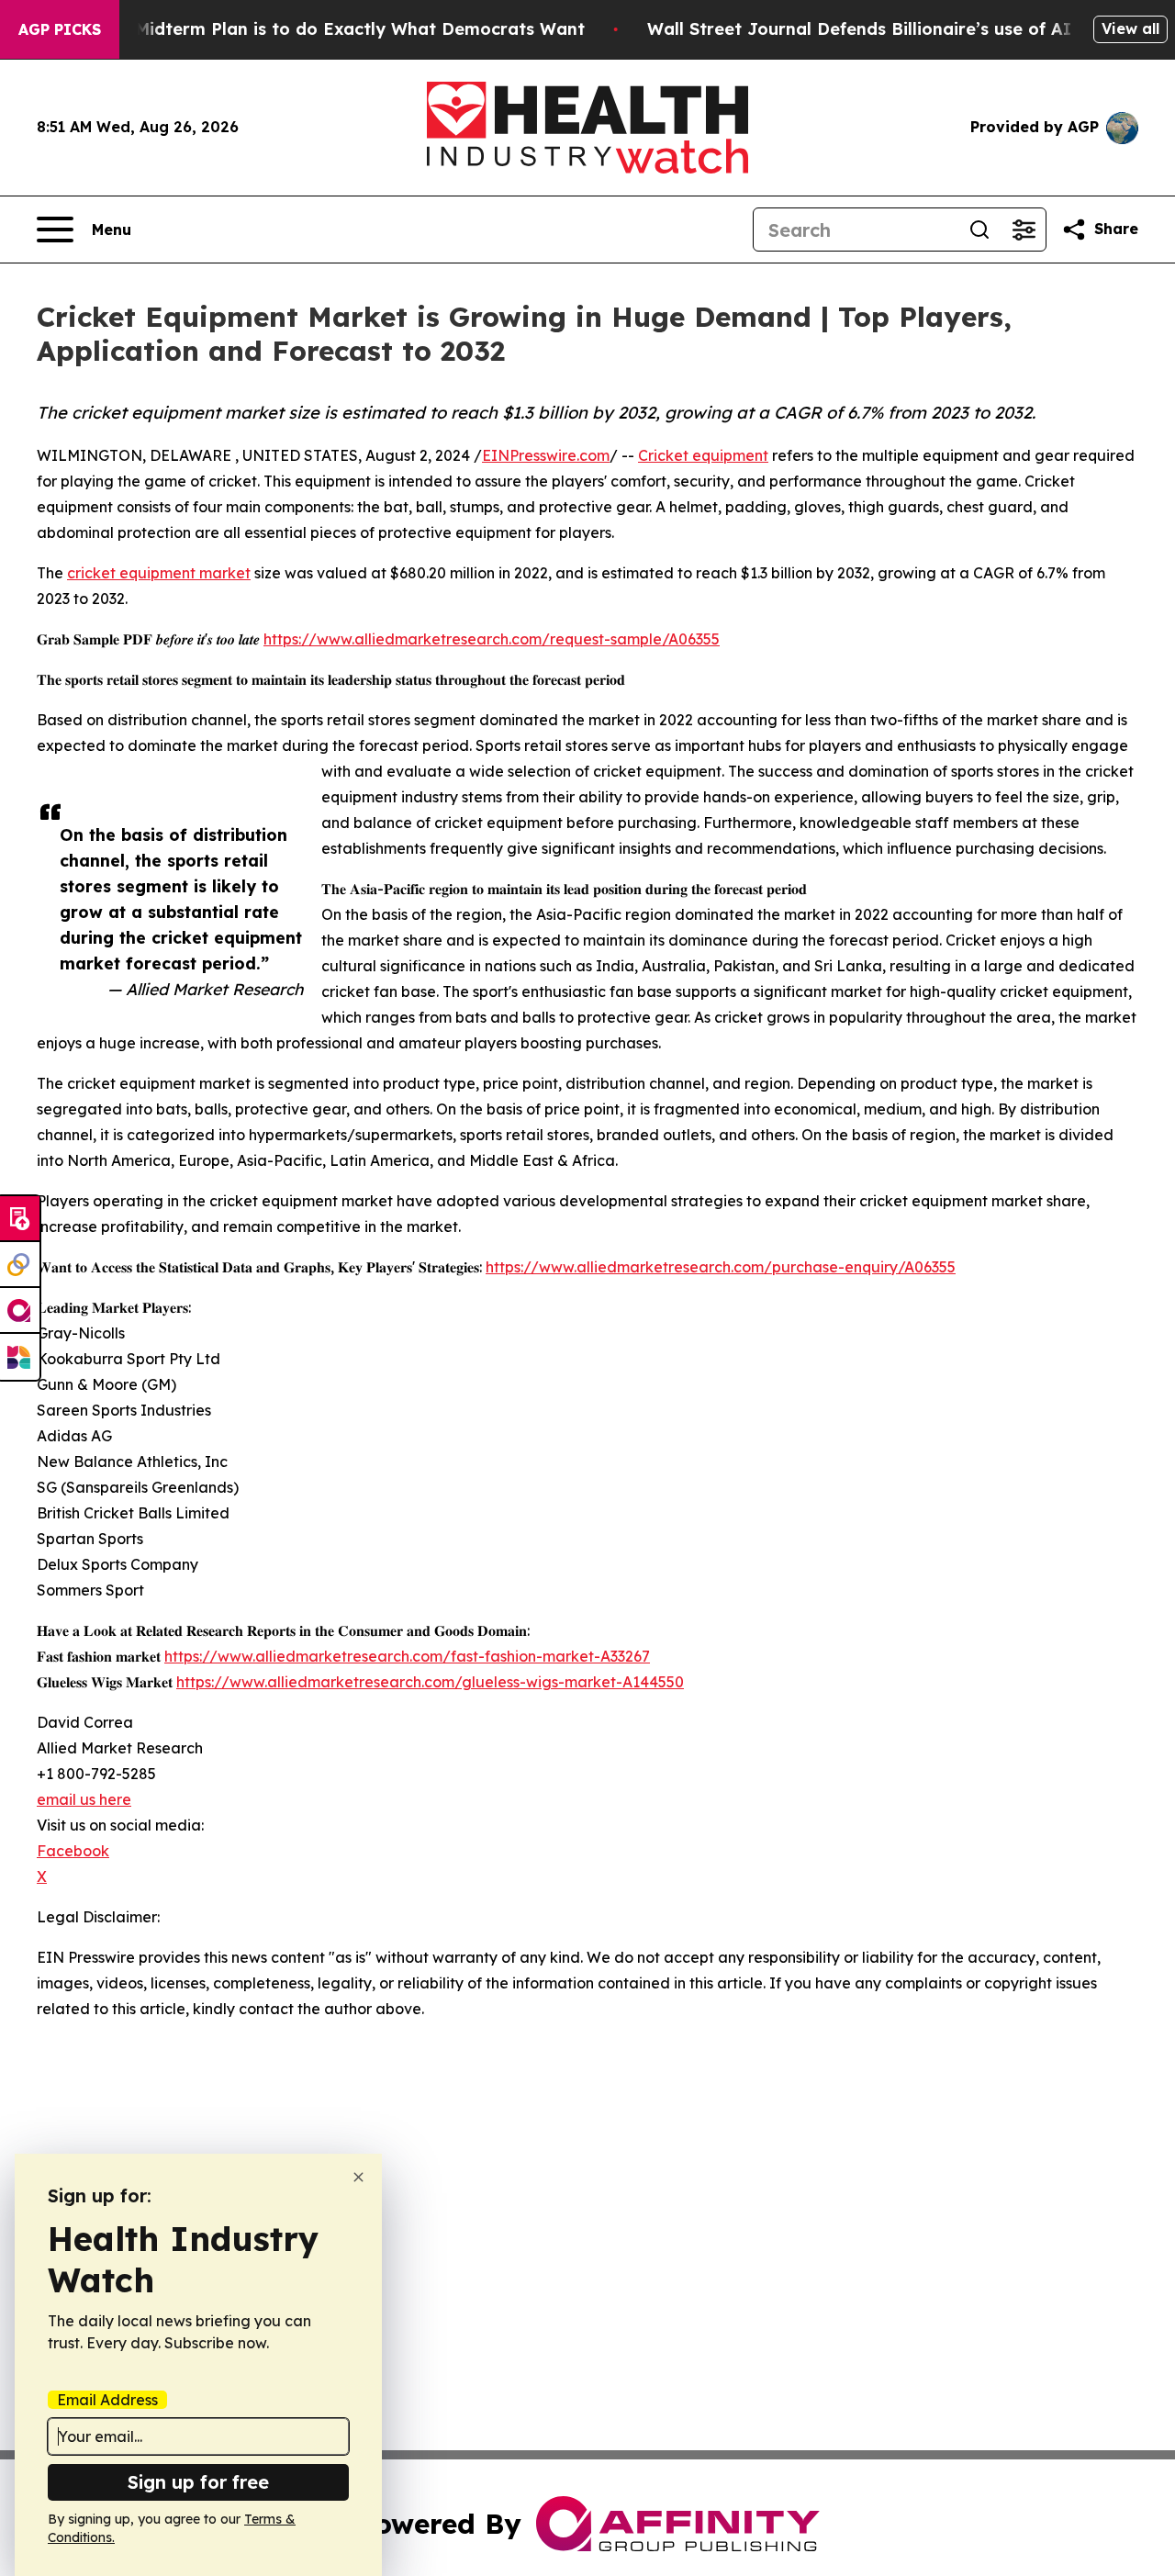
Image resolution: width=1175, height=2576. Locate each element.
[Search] (979, 230)
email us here (84, 1799)
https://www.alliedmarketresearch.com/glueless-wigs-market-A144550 (430, 1682)
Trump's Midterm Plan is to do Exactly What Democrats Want (324, 29)
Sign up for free (198, 2482)
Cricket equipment (703, 455)
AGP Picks (60, 29)
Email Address (107, 2400)
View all (1130, 28)
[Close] (358, 2177)
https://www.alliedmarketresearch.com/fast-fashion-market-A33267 (407, 1656)
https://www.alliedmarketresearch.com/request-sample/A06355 (492, 639)
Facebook (73, 1851)
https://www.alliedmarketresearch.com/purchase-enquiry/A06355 (721, 1267)
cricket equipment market (159, 573)
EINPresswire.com (546, 455)
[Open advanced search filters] (1024, 230)
